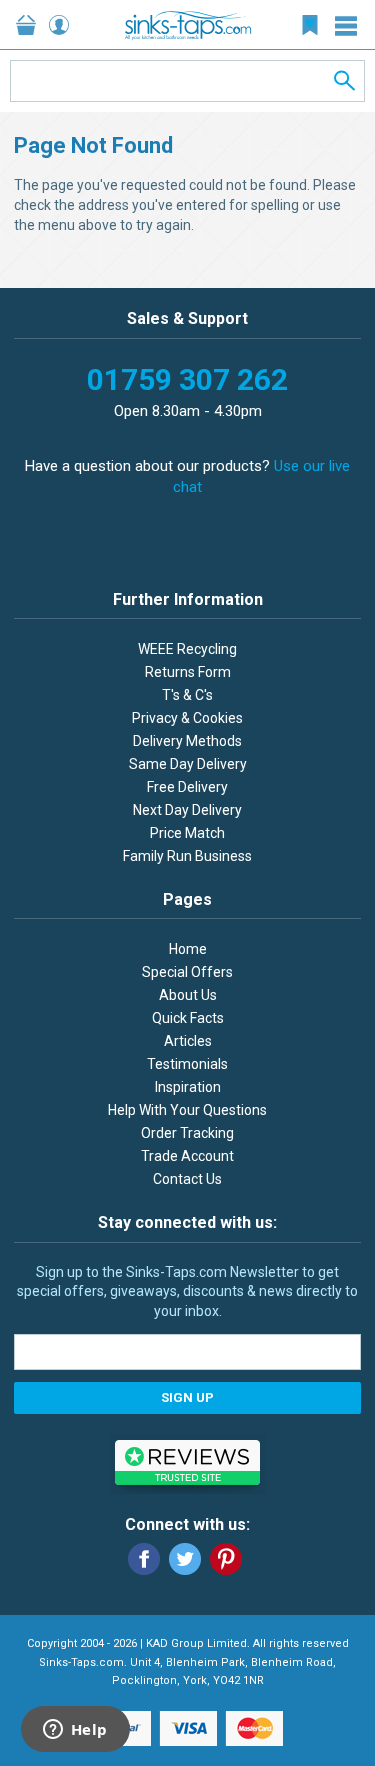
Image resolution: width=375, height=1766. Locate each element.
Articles (188, 1041)
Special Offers (187, 972)
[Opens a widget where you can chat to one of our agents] (75, 1731)
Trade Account (187, 1156)
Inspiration (188, 1087)
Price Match (187, 833)
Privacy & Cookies (187, 718)
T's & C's (187, 695)
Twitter (185, 1559)
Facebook (144, 1559)
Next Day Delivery (187, 810)
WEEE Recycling (187, 649)
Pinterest (226, 1559)
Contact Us (187, 1179)
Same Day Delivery (188, 764)
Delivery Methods (187, 741)
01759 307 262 (187, 379)
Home (188, 949)
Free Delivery (187, 787)
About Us (188, 995)
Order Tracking (187, 1133)
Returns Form (188, 672)
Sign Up (187, 1397)
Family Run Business (187, 856)
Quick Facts (188, 1018)
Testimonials (187, 1064)
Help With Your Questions (187, 1110)
